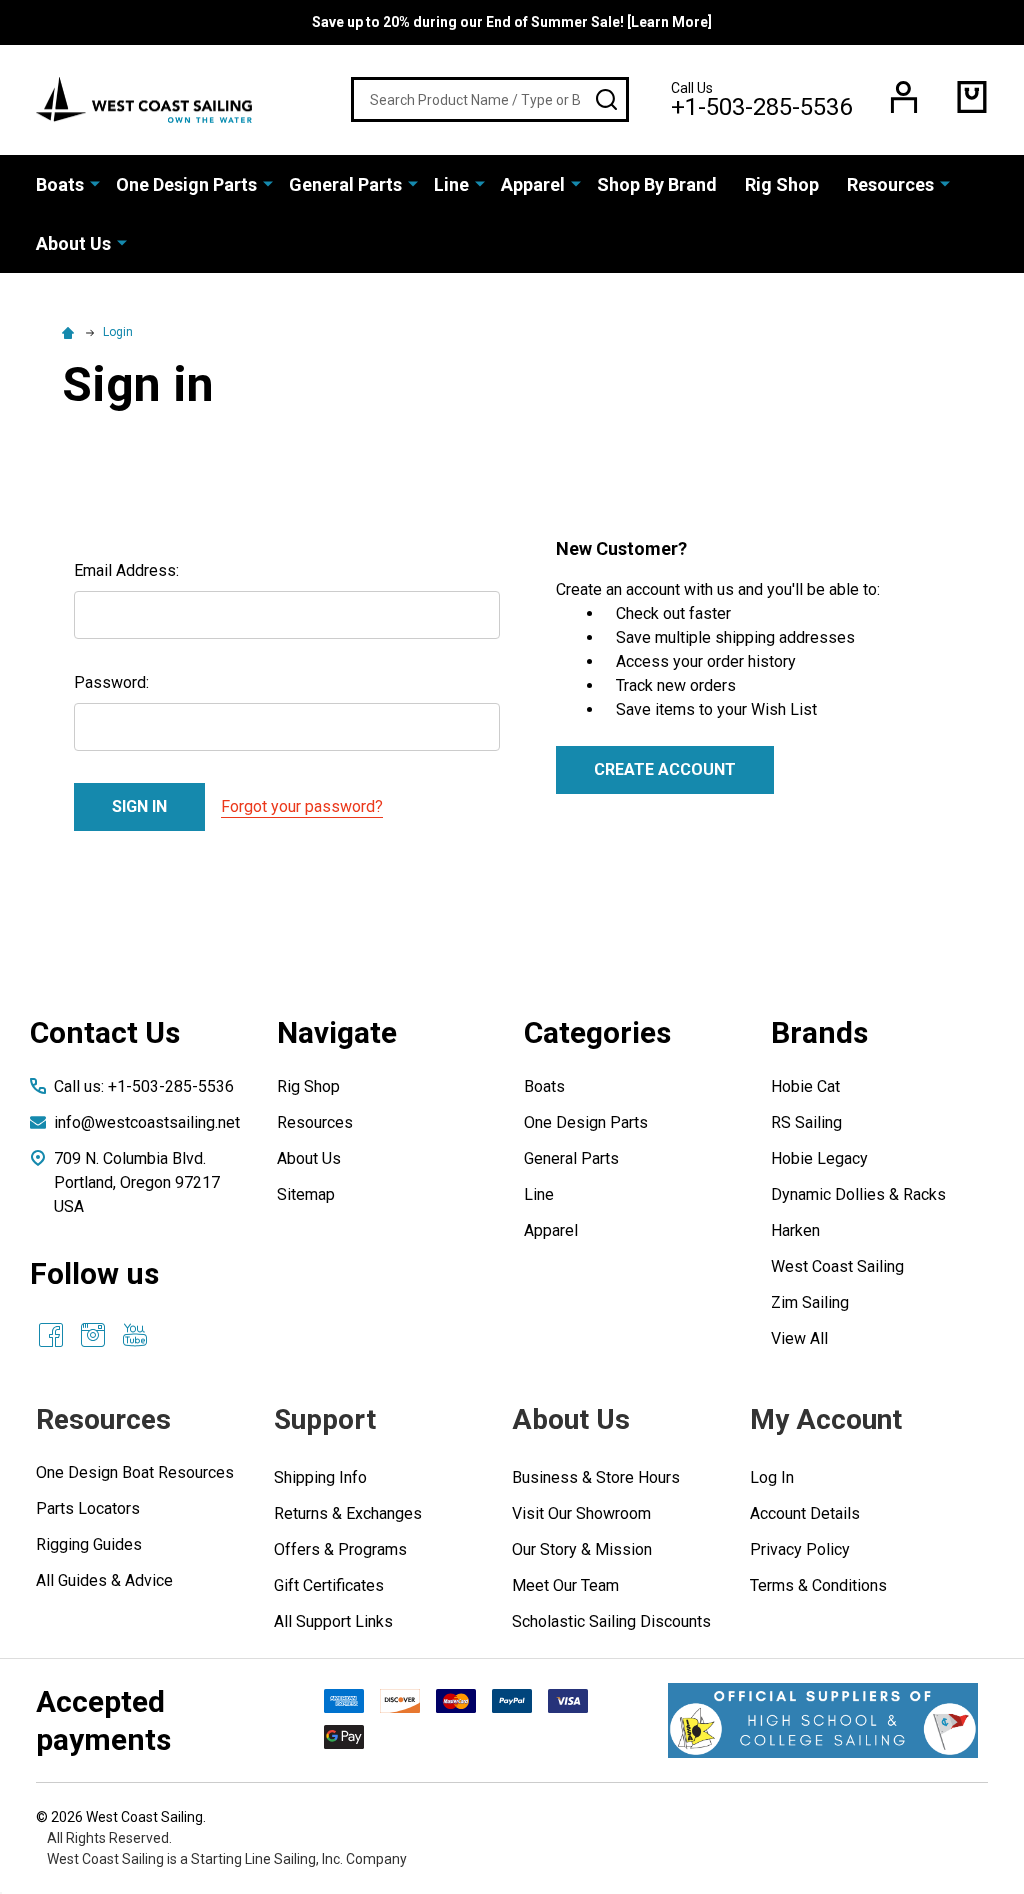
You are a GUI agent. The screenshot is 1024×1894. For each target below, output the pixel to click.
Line (451, 184)
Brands (819, 1032)
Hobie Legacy (819, 1158)
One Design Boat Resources (135, 1472)
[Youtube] (135, 1335)
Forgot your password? (302, 806)
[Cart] (972, 97)
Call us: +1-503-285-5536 (144, 1086)
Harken (795, 1230)
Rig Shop (782, 184)
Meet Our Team (565, 1585)
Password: (111, 682)
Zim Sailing (810, 1302)
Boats (60, 184)
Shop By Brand (657, 184)
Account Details (805, 1513)
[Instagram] (93, 1335)
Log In (772, 1477)
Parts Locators (88, 1508)
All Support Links (333, 1621)
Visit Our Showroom (581, 1513)
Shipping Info (320, 1477)
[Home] (71, 332)
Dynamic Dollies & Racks (858, 1194)
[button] (823, 1720)
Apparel (533, 184)
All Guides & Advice (104, 1580)
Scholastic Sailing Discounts (611, 1621)
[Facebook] (51, 1335)
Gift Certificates (329, 1585)
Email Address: (126, 570)
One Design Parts (186, 184)
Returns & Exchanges (348, 1513)
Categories (597, 1032)
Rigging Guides (89, 1544)
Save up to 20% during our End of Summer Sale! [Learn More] (512, 22)
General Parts (345, 184)
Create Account (665, 769)
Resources (890, 184)
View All (799, 1338)
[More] (95, 183)
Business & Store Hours (596, 1477)
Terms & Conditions (818, 1585)
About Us (73, 243)
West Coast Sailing (837, 1266)
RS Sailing (806, 1122)
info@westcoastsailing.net (147, 1122)
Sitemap (306, 1194)
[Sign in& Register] (904, 97)
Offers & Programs (340, 1549)
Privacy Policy (800, 1549)
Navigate (337, 1032)
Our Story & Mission (582, 1549)
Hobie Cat (805, 1086)
